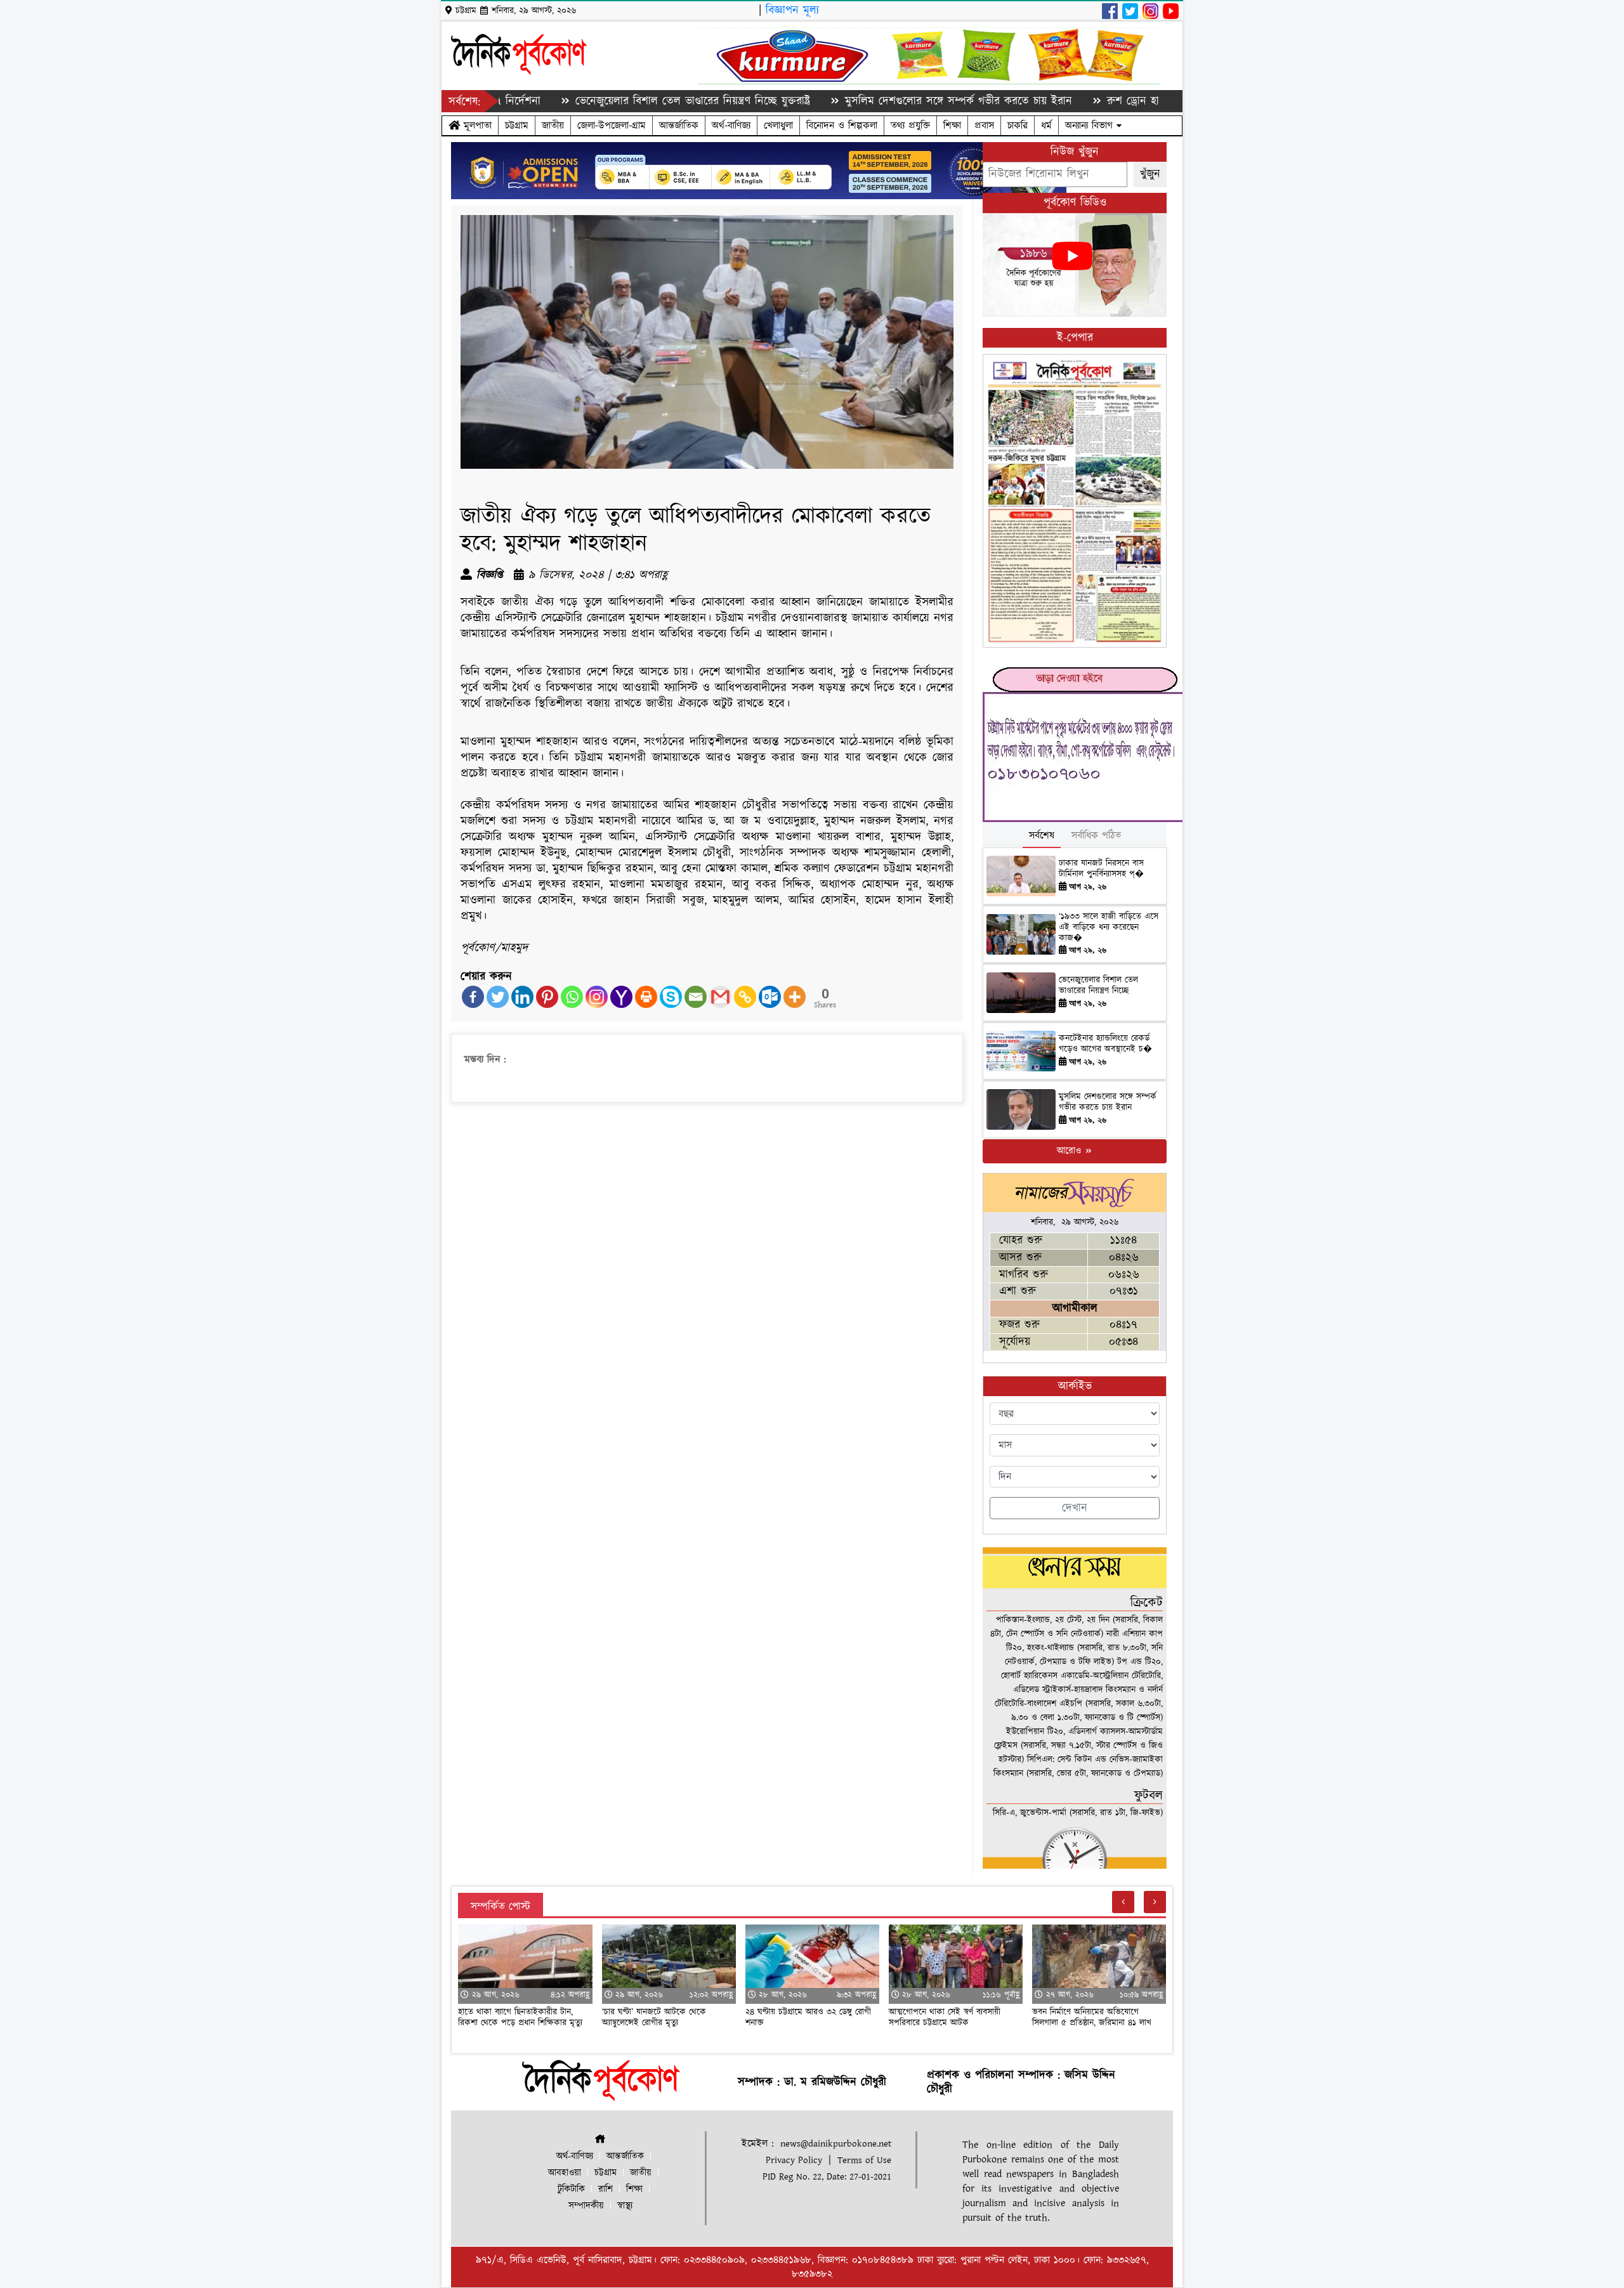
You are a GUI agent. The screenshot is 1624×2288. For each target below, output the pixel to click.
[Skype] (671, 997)
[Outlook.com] (770, 997)
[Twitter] (498, 997)
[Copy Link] (745, 997)
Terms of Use (864, 2160)
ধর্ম (1046, 126)
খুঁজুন (1150, 174)
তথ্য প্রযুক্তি (910, 126)
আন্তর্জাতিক (679, 126)
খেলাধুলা (778, 126)
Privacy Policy (794, 2160)
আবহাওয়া (565, 2173)
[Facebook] (473, 997)
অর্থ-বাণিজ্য (731, 126)
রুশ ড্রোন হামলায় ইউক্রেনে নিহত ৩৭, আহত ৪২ (1120, 101)
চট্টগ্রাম (517, 126)
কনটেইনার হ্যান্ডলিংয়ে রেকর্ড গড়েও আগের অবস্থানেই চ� (1105, 1044)
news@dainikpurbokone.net (836, 2144)
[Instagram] (597, 997)
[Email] (696, 997)
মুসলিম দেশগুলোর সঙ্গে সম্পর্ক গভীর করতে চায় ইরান (869, 101)
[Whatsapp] (572, 997)
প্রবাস (984, 126)
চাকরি (1018, 126)
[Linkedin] (522, 997)
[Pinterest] (547, 997)
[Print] (646, 997)
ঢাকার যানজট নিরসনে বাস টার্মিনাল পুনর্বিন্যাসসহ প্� (1101, 869)
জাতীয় (553, 126)
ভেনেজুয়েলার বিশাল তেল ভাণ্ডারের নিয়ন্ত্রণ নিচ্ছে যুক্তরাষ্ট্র (603, 101)
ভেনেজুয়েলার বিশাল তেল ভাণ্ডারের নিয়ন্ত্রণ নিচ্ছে (1098, 985)
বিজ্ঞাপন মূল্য (792, 10)
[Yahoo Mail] (621, 997)
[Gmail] (720, 997)
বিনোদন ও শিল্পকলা (842, 126)
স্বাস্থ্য (625, 2206)
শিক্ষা (952, 126)
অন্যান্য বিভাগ (1091, 126)
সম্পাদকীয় (586, 2206)
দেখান (1075, 1508)
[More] (795, 997)
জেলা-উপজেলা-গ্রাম (612, 126)
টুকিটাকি (571, 2189)
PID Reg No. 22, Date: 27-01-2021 (827, 2177)
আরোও (1071, 1151)
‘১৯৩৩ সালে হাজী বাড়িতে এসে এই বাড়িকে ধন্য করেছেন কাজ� (1109, 927)
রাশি (606, 2189)
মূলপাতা (476, 126)
